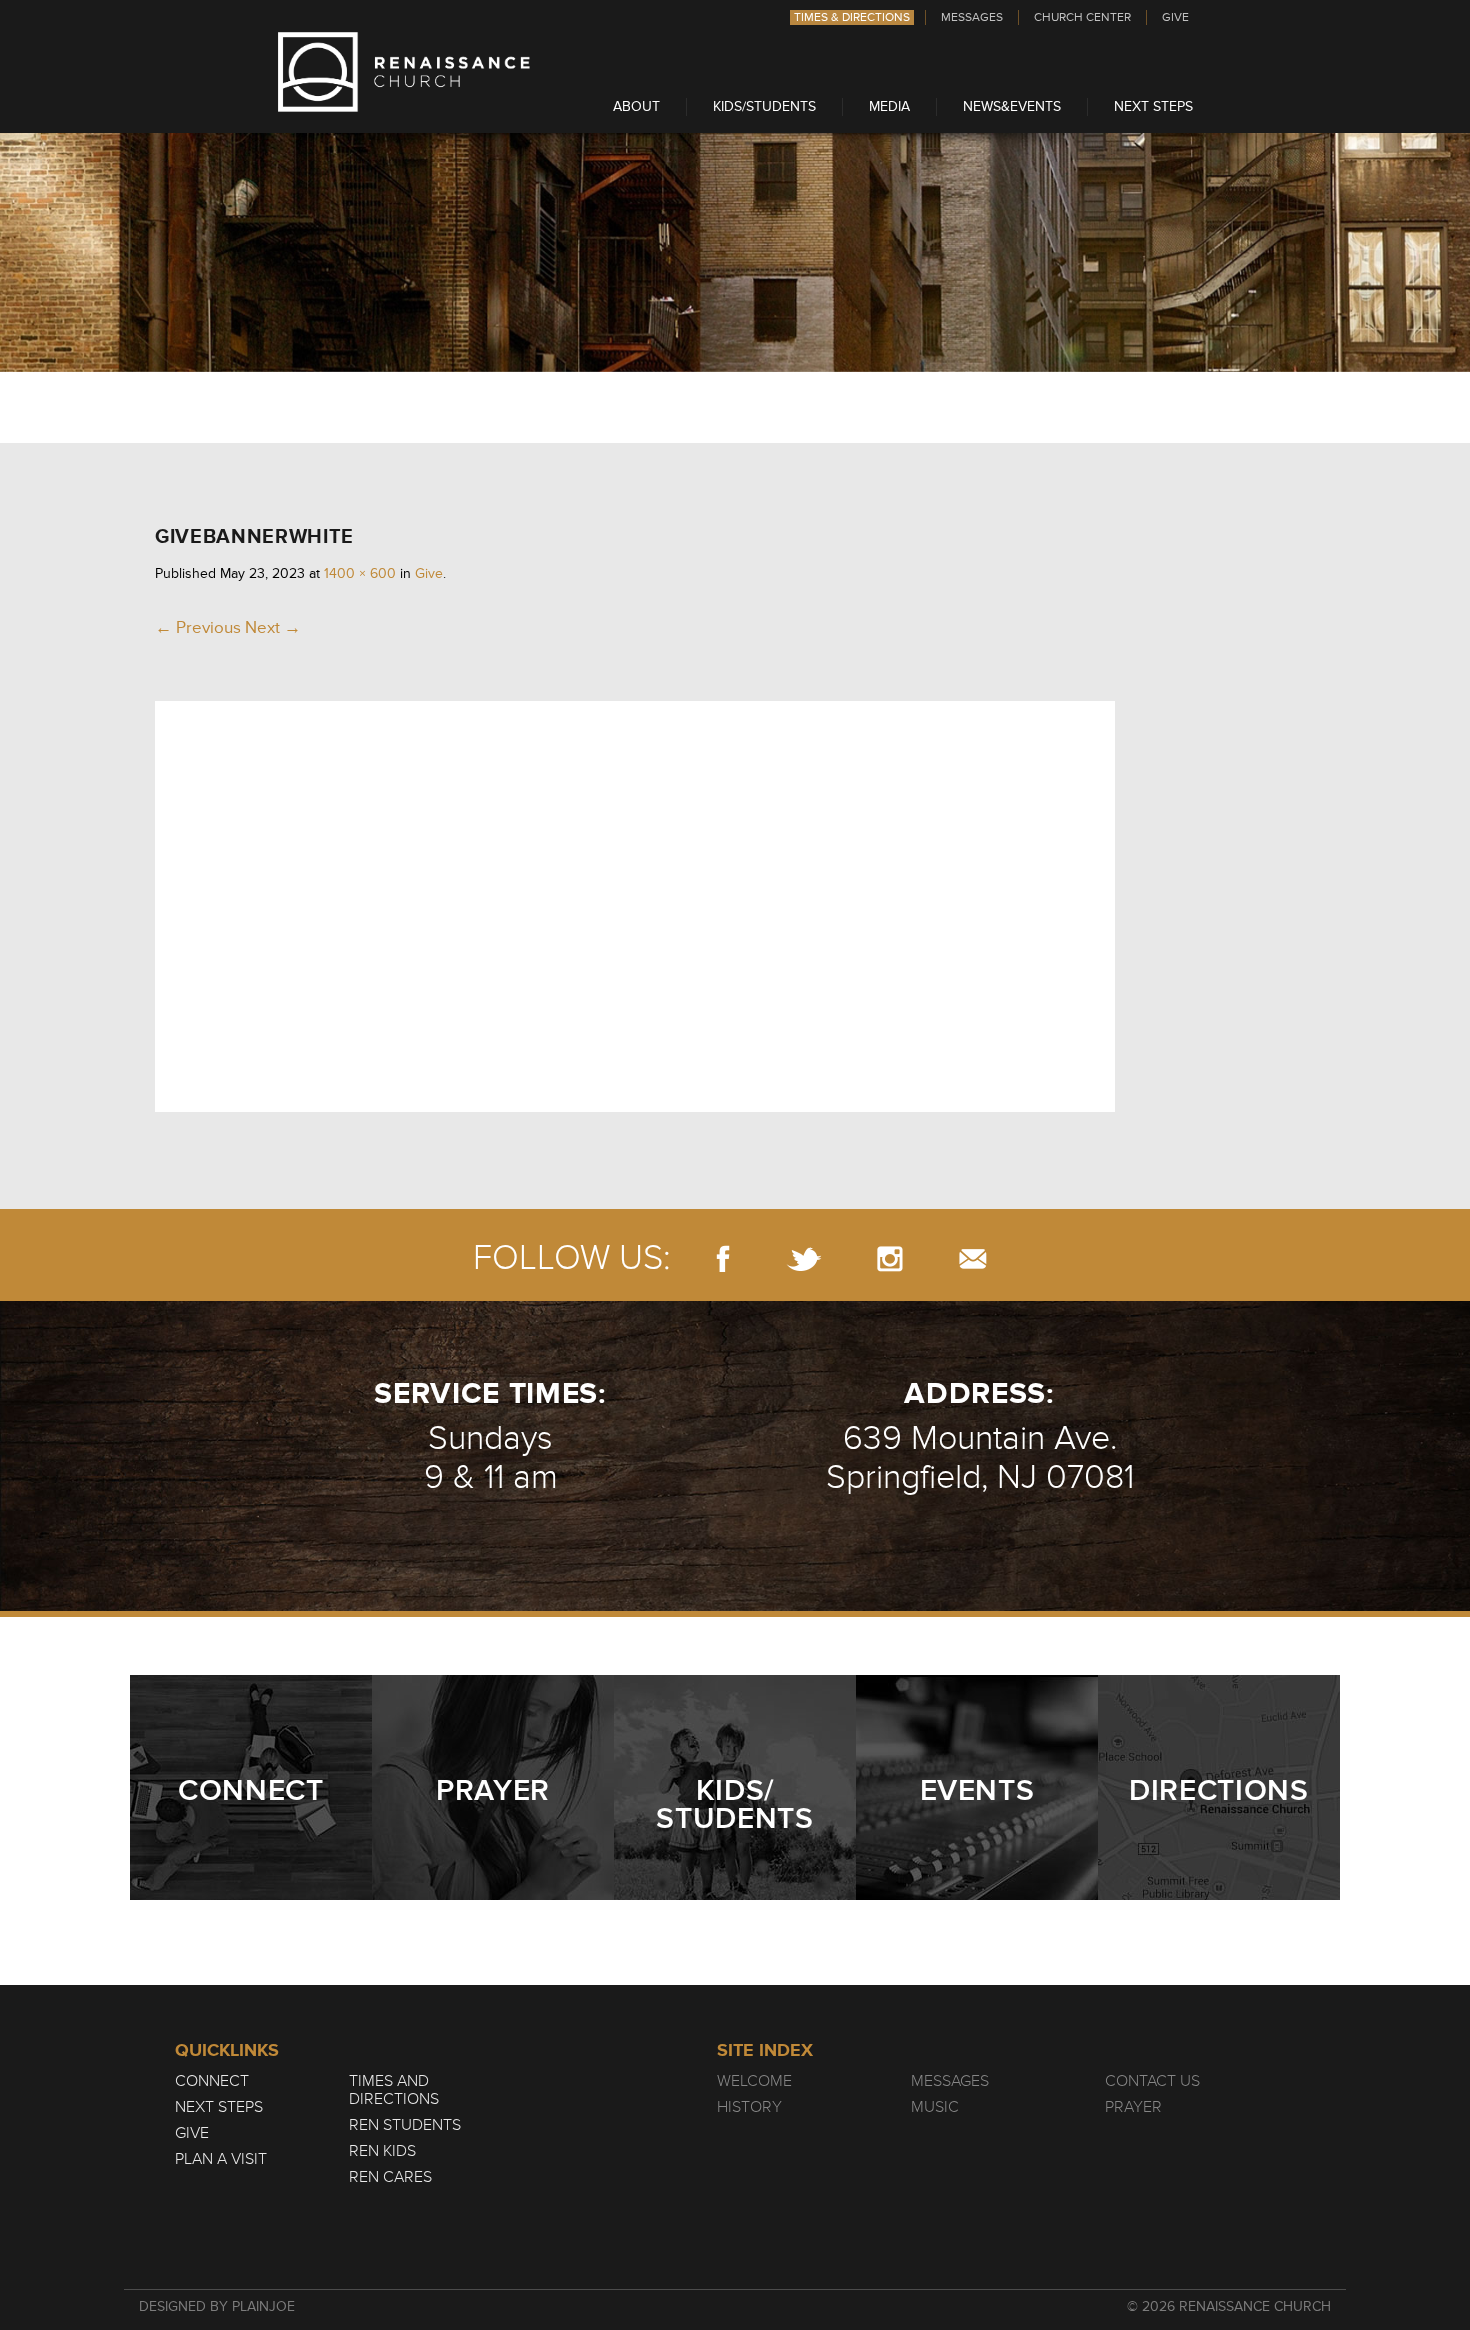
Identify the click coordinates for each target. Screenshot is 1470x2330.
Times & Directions (852, 17)
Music (935, 2107)
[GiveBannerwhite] (635, 1106)
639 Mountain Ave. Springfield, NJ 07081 (980, 1458)
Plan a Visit (221, 2159)
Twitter (803, 1258)
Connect (212, 2081)
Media (889, 106)
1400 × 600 (360, 573)
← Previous (198, 627)
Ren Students (405, 2125)
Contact (973, 1258)
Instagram (890, 1258)
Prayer (1133, 2107)
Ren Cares (390, 2177)
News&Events (1012, 106)
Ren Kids (382, 2151)
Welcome (754, 2081)
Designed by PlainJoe (217, 2306)
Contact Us (1152, 2081)
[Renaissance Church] (404, 106)
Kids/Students (764, 106)
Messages (972, 17)
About (636, 106)
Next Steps (1153, 106)
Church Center (1082, 17)
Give (1175, 17)
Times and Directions (394, 2090)
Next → (273, 627)
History (749, 2107)
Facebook (723, 1258)
